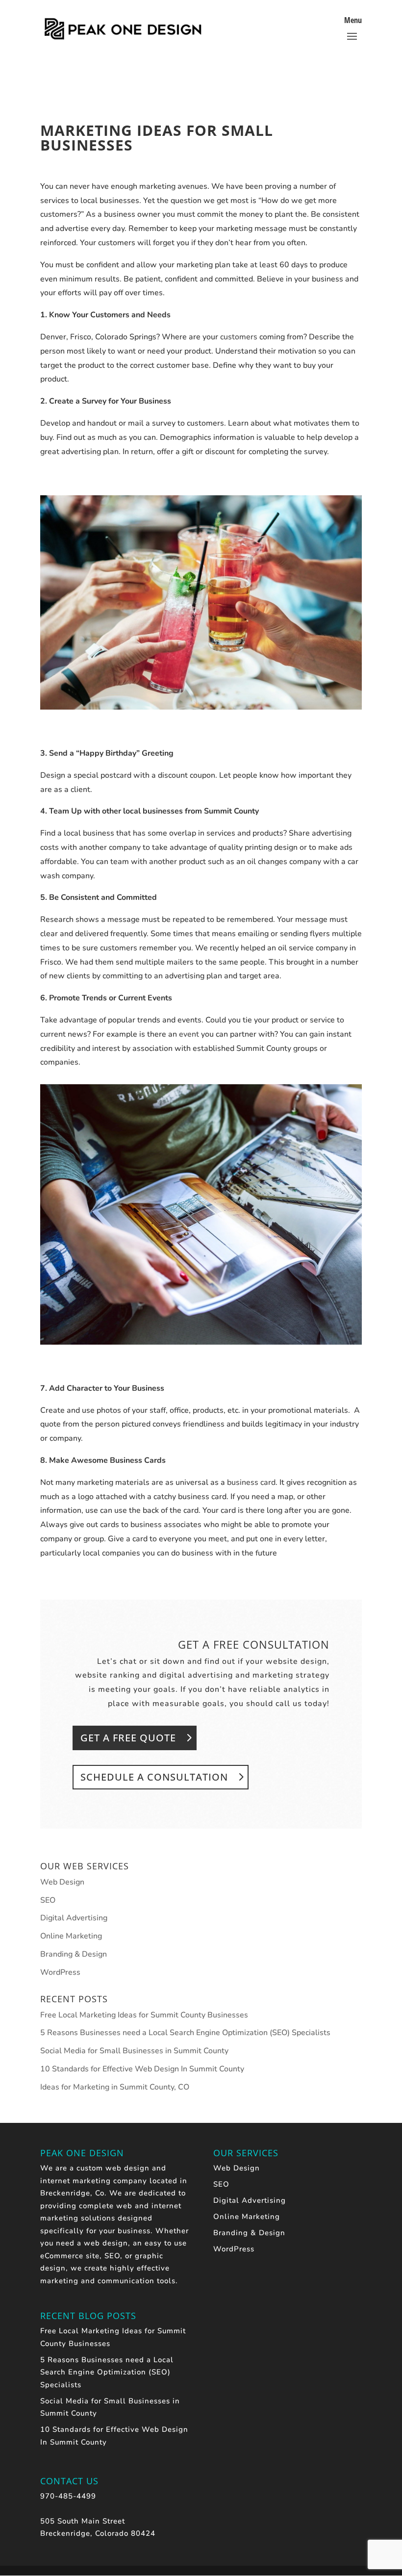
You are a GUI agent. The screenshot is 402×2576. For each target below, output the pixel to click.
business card (251, 1482)
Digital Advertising (74, 1918)
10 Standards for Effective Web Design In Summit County (142, 2069)
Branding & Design (74, 1954)
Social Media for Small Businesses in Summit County (134, 2051)
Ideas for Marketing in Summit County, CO (115, 2087)
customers (239, 337)
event (189, 1034)
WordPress (60, 1972)
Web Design (62, 1882)
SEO (48, 1900)
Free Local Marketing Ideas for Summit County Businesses (144, 2015)
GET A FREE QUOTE (128, 1738)
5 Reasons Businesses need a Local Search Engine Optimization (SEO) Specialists (185, 2033)
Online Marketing (71, 1936)
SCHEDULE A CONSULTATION (154, 1777)
